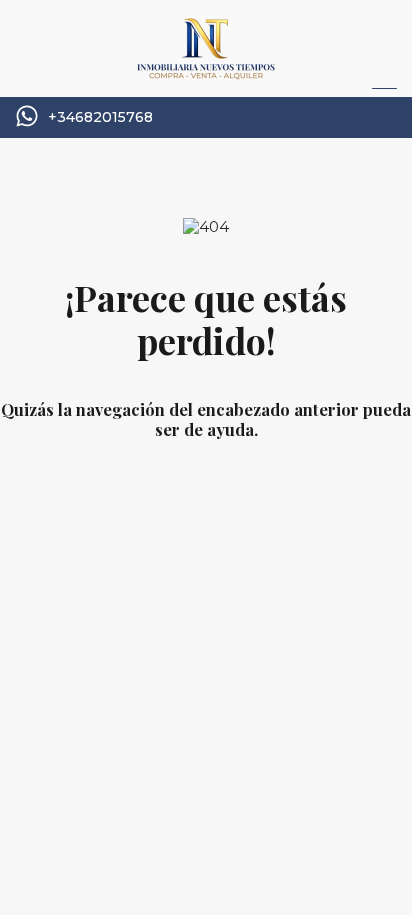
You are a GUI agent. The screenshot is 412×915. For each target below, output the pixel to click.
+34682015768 (100, 117)
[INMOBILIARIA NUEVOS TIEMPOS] (206, 72)
